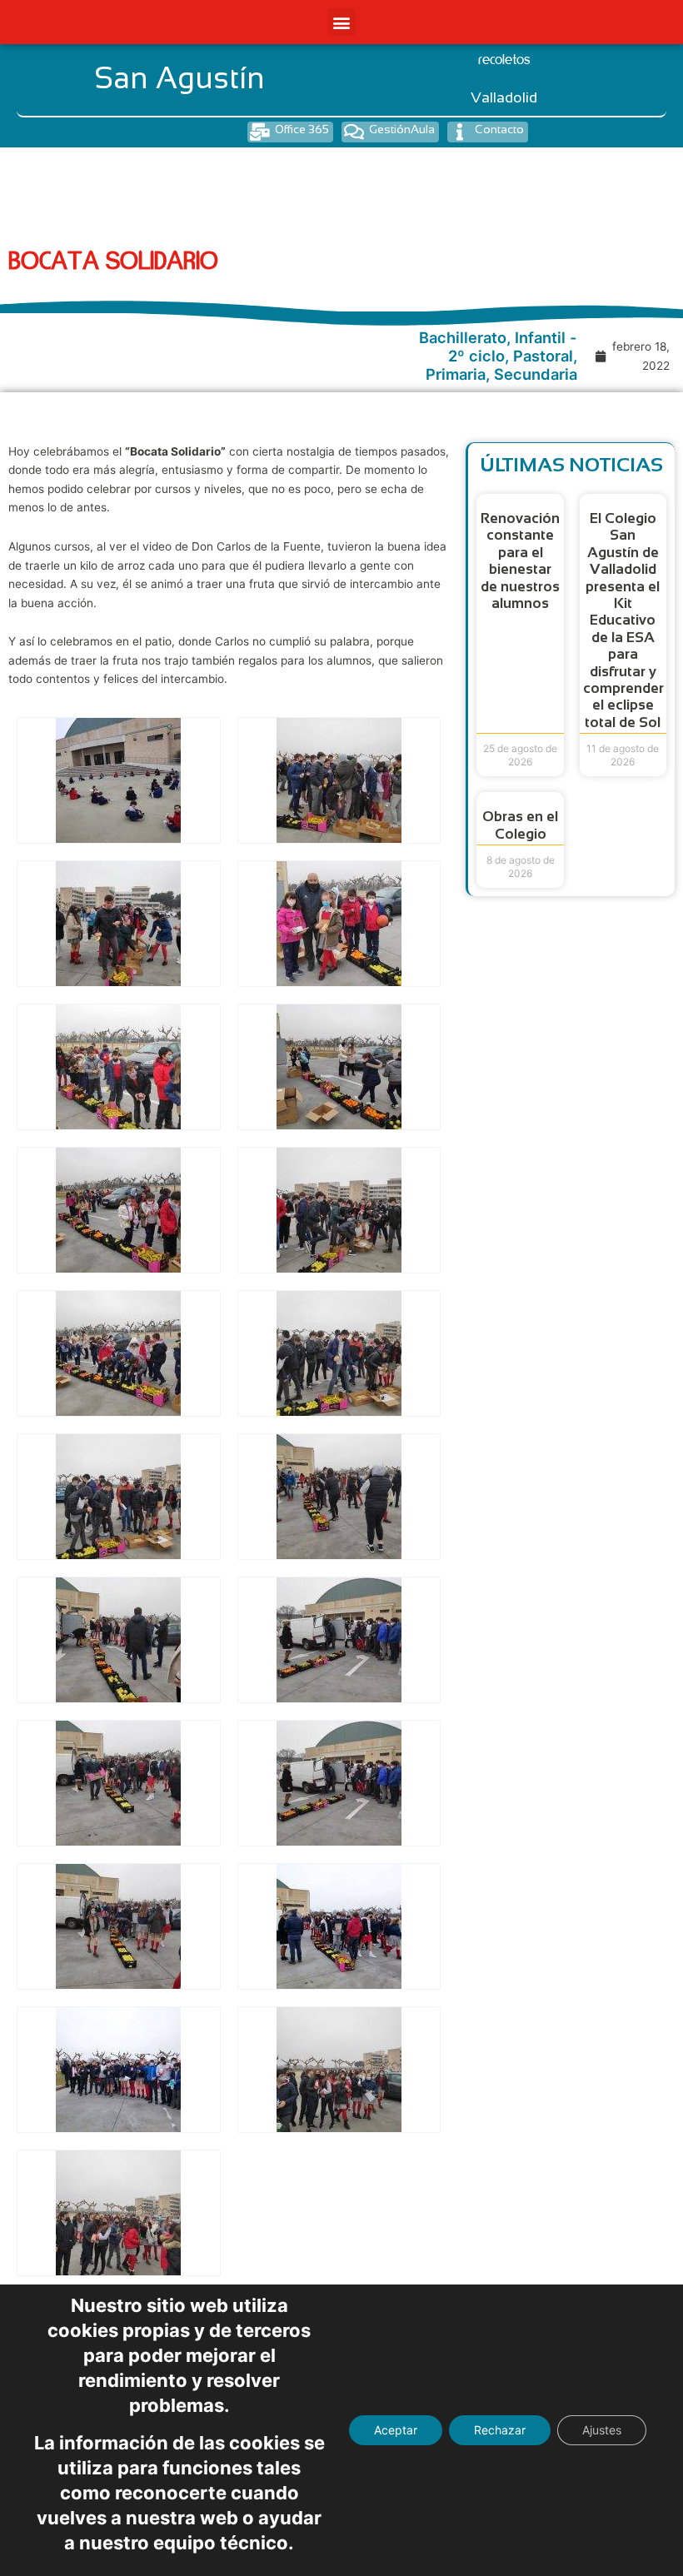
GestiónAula (402, 129)
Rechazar (500, 2430)
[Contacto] (459, 132)
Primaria (456, 374)
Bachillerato (463, 337)
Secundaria (536, 374)
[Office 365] (259, 132)
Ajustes (602, 2430)
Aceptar (396, 2430)
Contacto (499, 129)
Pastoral (543, 356)
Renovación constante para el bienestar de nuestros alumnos (520, 561)
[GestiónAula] (354, 132)
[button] (342, 22)
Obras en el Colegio (520, 825)
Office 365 (302, 129)
